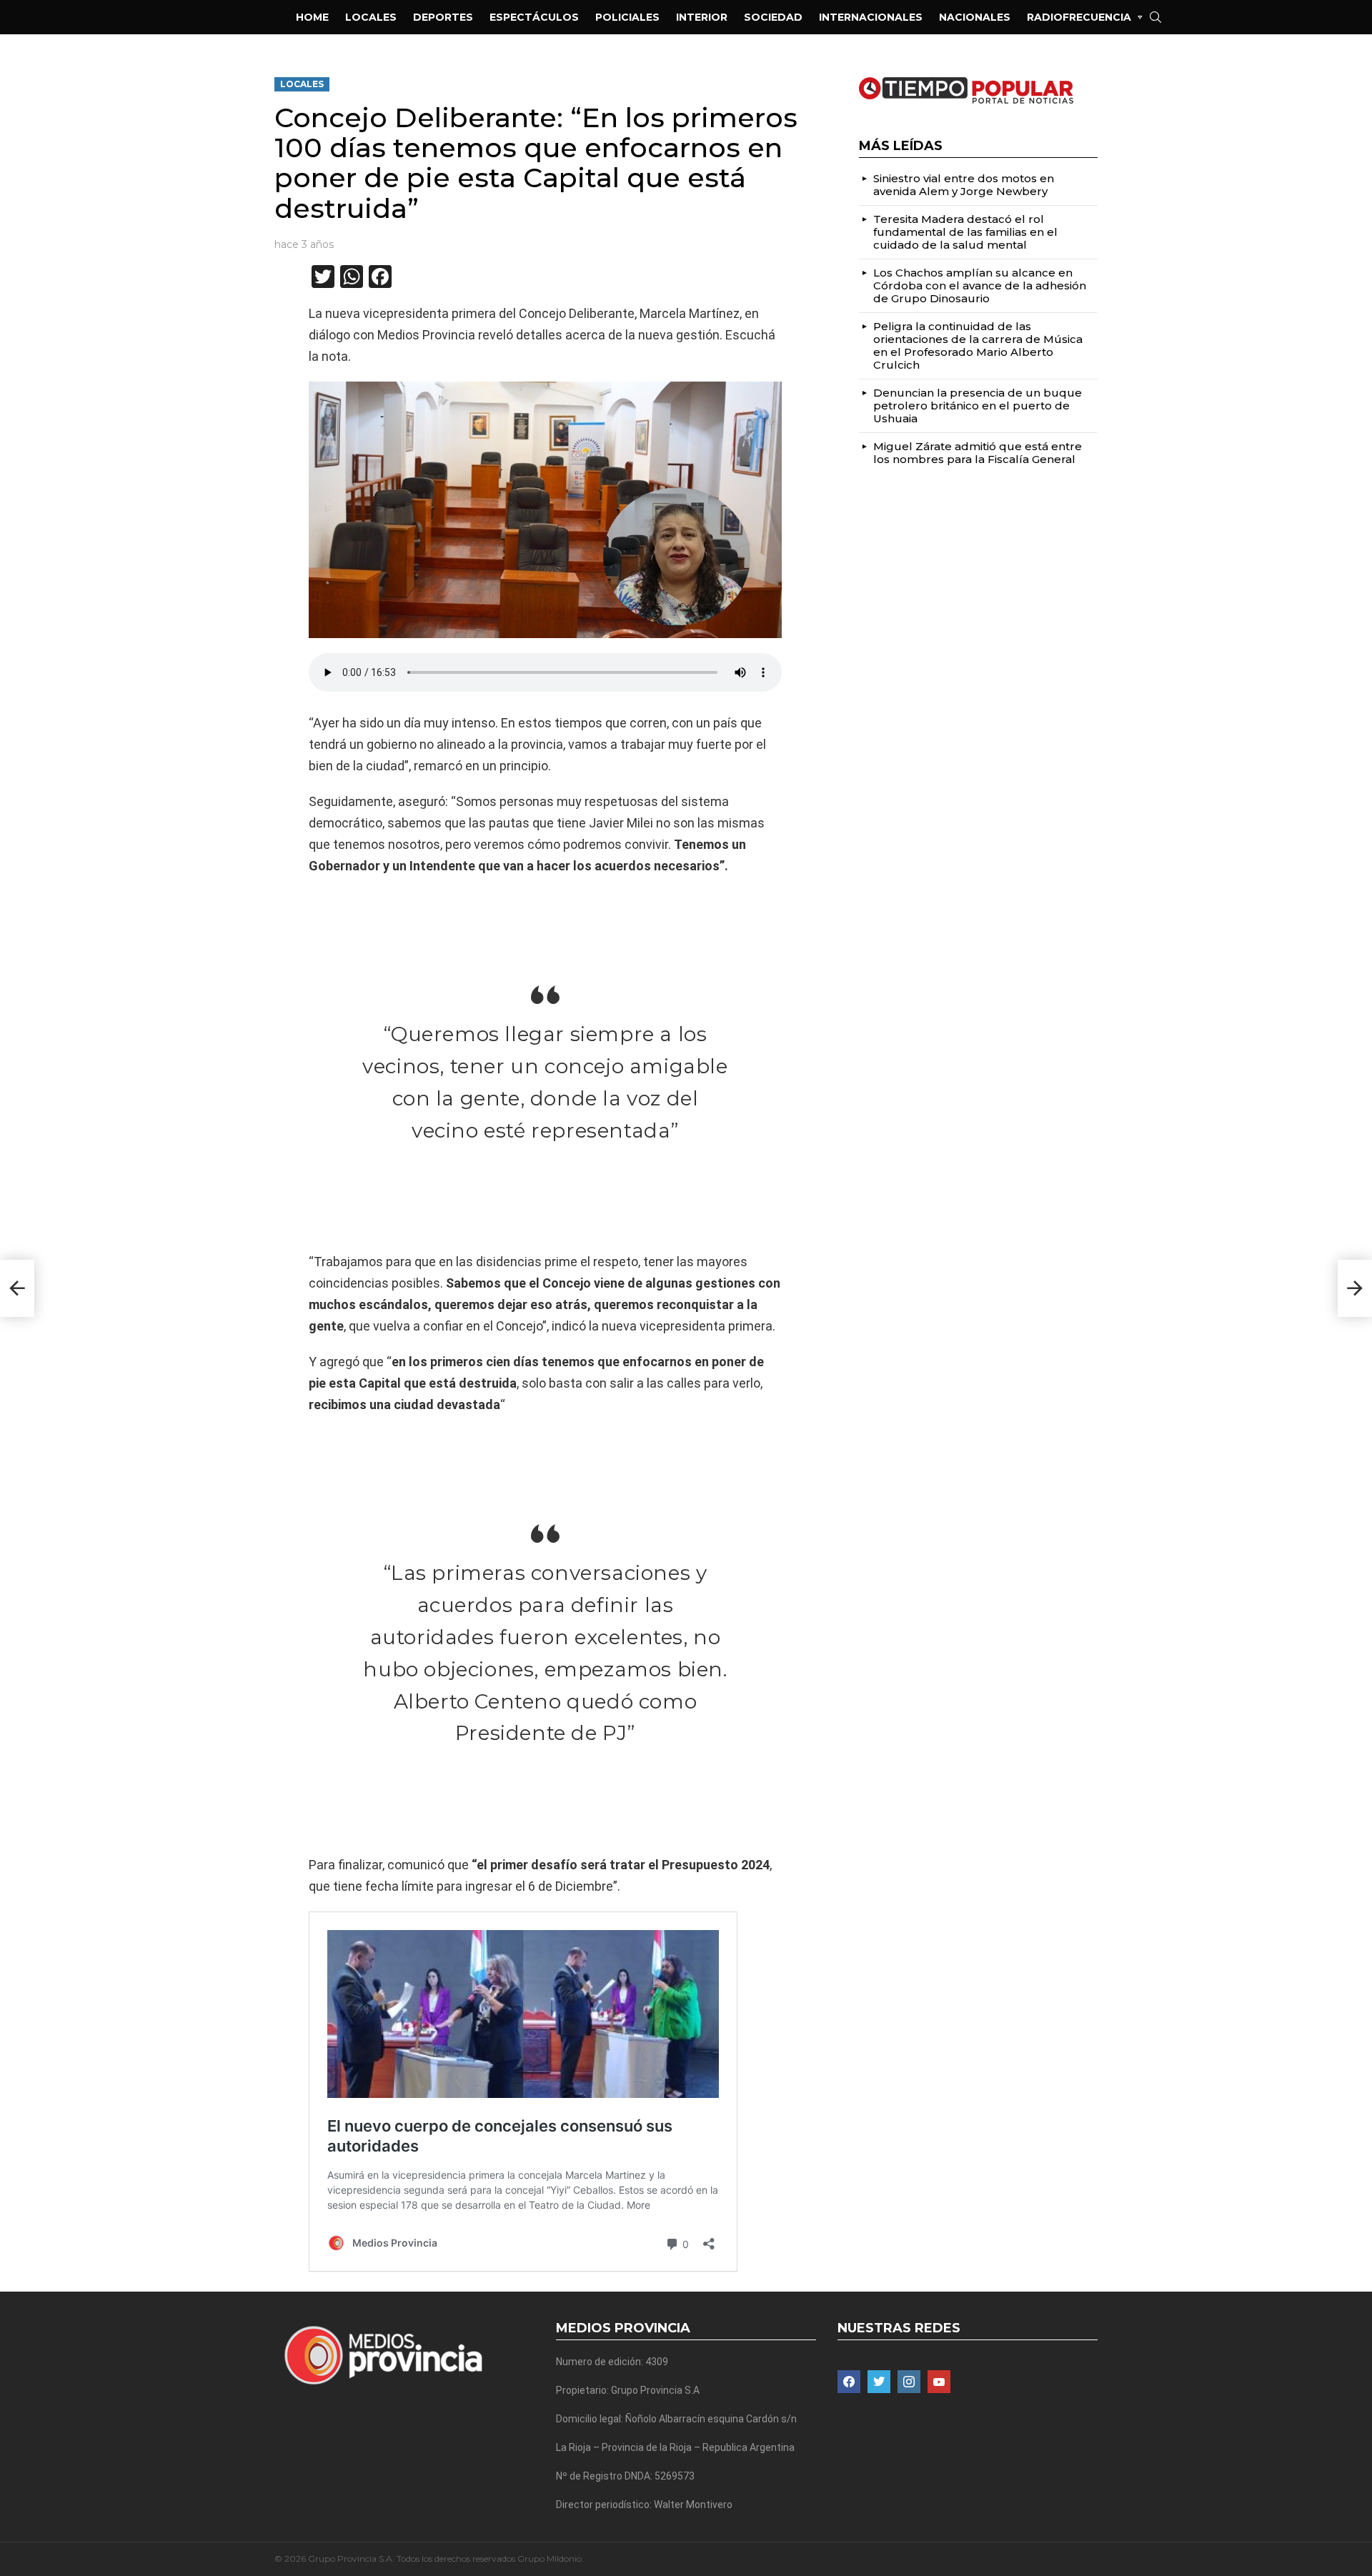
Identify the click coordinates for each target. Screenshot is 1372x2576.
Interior (702, 17)
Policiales (627, 17)
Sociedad (773, 17)
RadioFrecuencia (1079, 17)
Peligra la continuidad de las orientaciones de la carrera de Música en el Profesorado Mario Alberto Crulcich (978, 345)
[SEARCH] (1155, 17)
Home (312, 17)
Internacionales (871, 17)
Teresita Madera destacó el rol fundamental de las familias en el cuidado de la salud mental (965, 232)
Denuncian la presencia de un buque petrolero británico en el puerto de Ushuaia (978, 406)
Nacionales (975, 17)
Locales (371, 17)
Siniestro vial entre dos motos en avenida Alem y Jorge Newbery (964, 185)
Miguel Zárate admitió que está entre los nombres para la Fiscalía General (978, 453)
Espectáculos (534, 17)
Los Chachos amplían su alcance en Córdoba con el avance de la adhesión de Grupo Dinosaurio (980, 285)
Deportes (443, 17)
